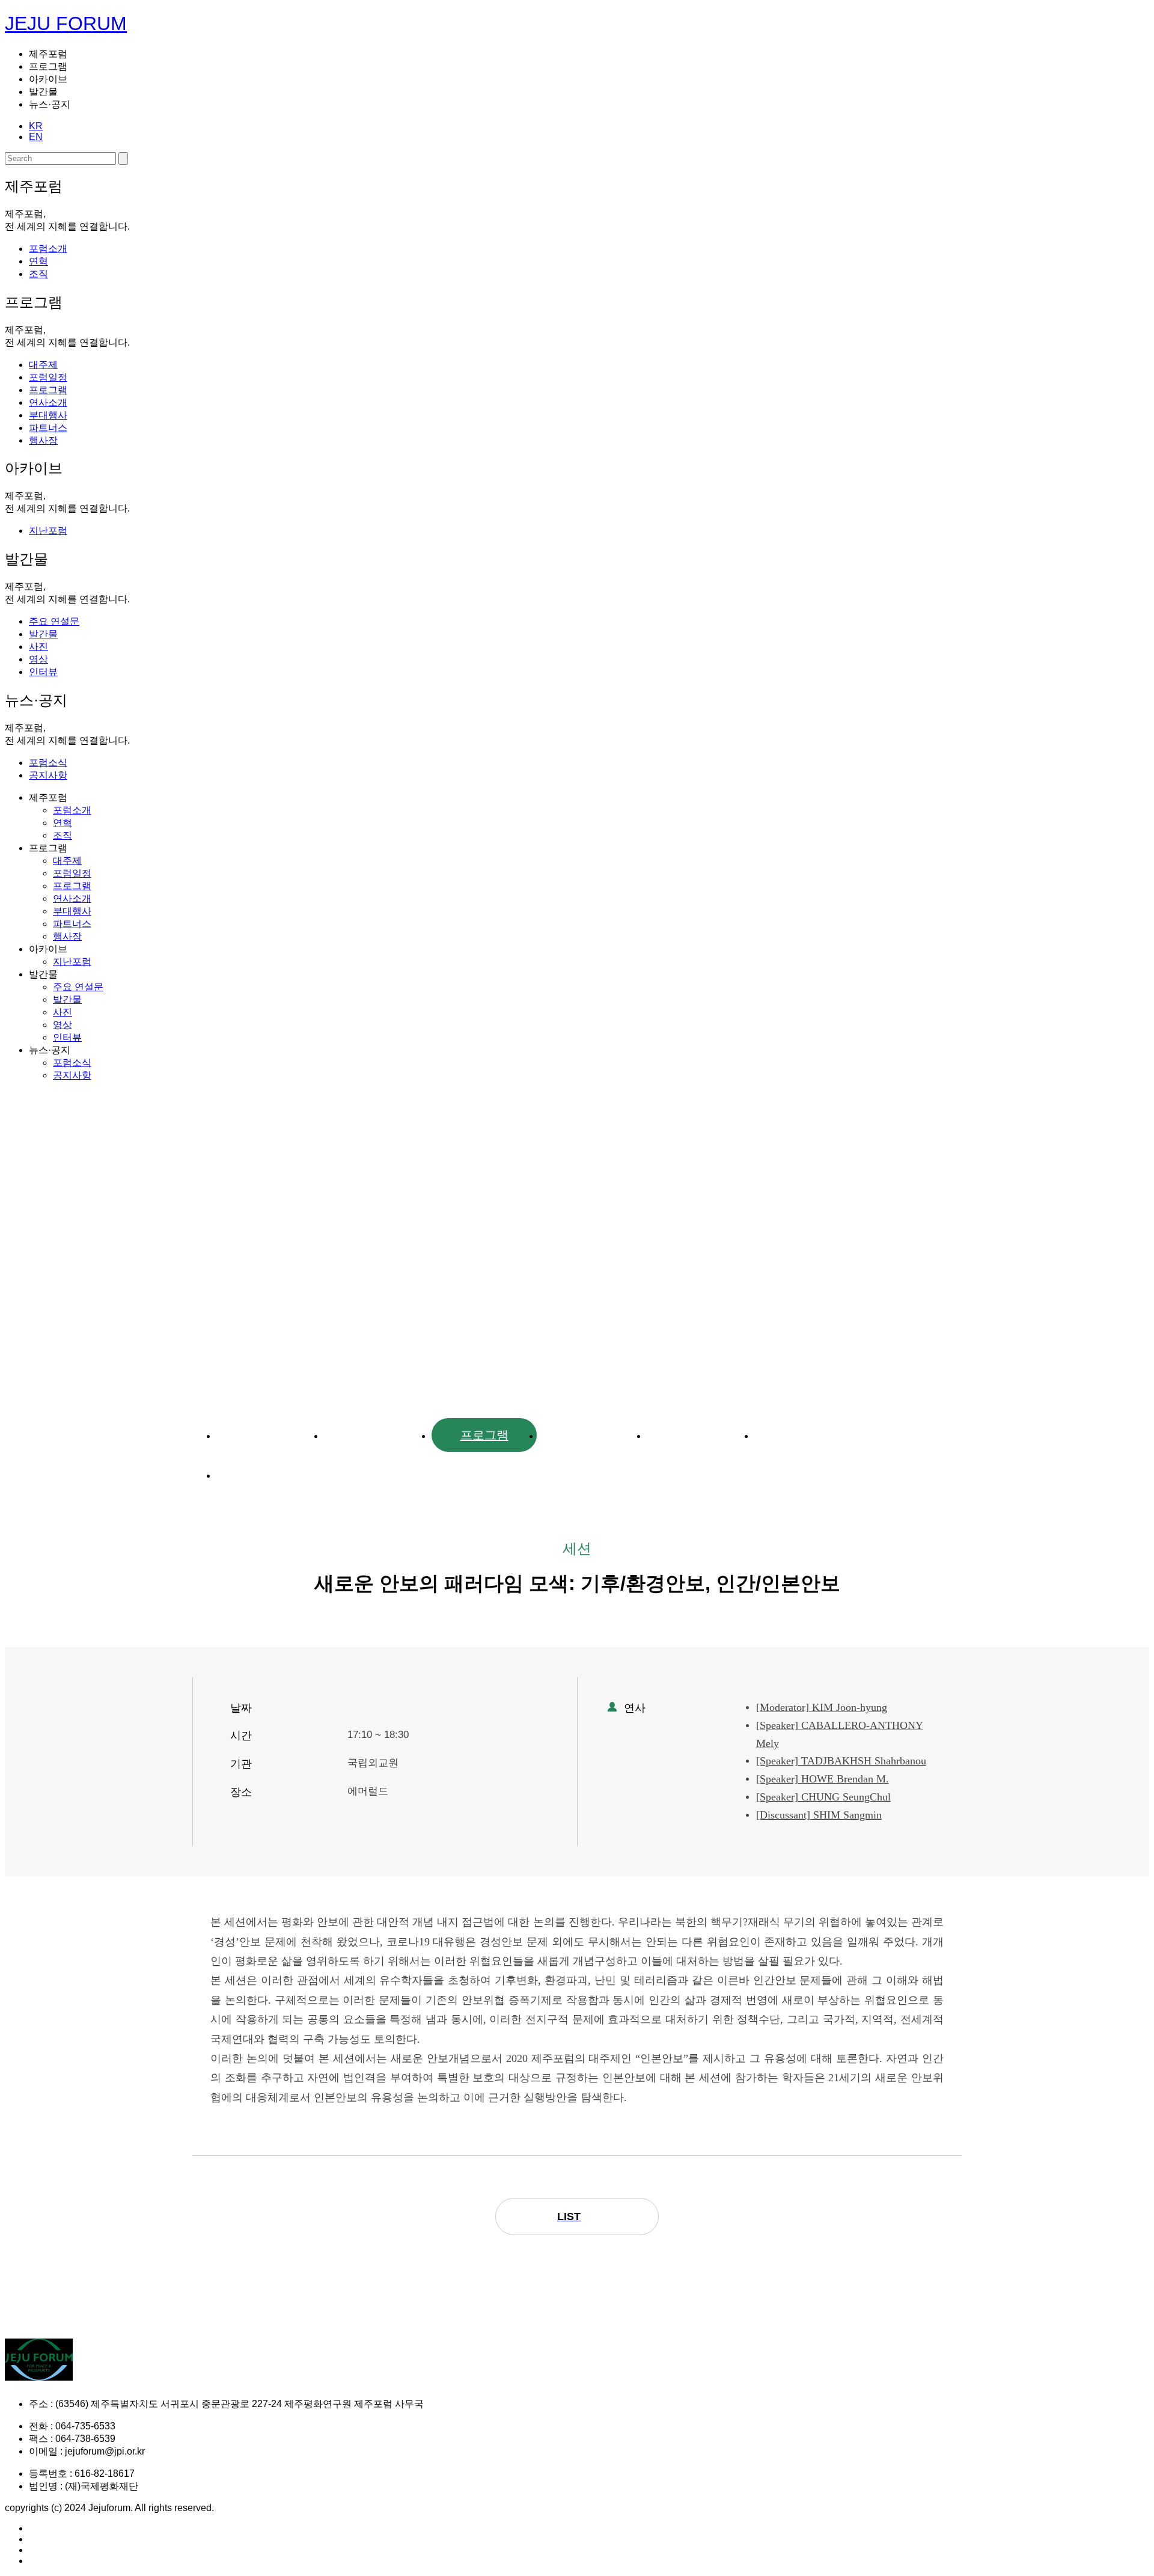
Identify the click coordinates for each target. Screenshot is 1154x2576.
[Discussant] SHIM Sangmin (819, 1815)
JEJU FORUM (66, 23)
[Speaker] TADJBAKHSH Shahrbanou (841, 1761)
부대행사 (700, 1435)
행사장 (269, 1475)
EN (36, 137)
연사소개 (592, 1435)
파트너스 (807, 1435)
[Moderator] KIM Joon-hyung (822, 1707)
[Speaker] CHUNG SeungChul (823, 1797)
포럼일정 (377, 1435)
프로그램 (484, 1435)
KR (36, 126)
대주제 (269, 1435)
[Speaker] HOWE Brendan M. (823, 1779)
